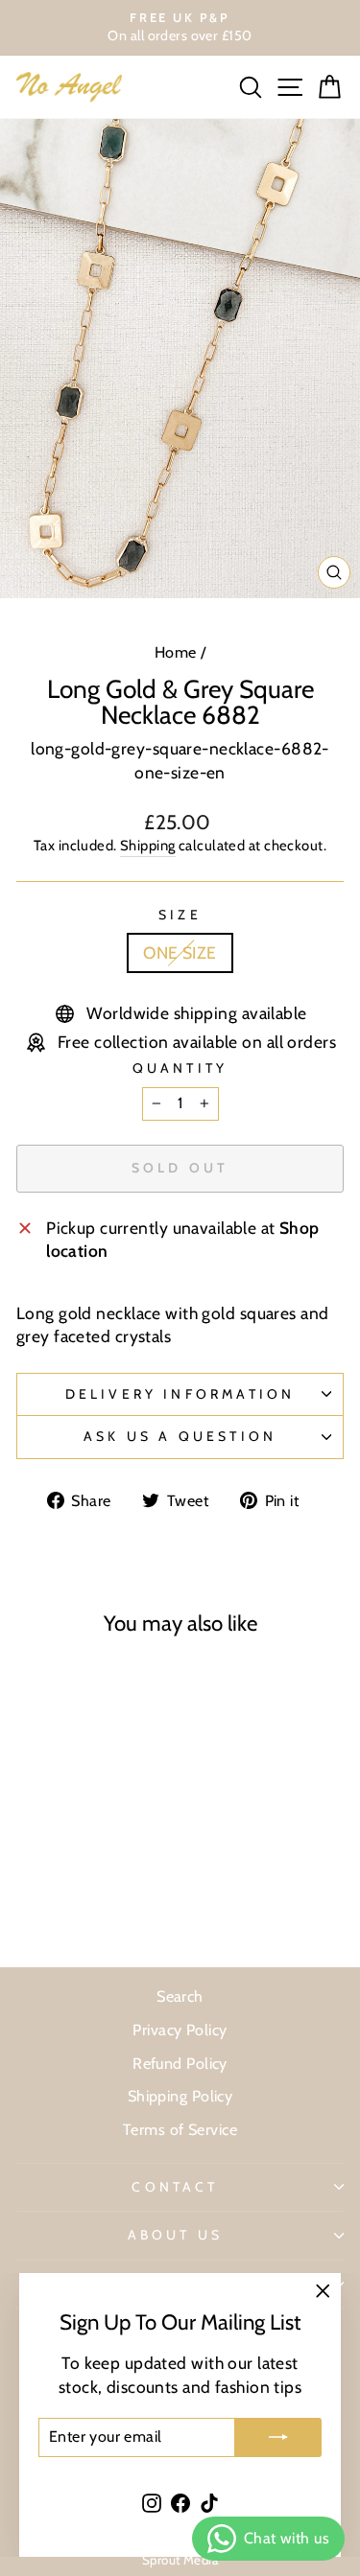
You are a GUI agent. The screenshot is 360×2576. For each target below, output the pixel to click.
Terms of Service (180, 2129)
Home (176, 652)
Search (180, 1996)
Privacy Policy (180, 2030)
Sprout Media (180, 2560)
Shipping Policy (180, 2096)
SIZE (180, 915)
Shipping (148, 846)
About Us (176, 2235)
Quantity (180, 1068)
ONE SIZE (180, 952)
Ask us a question (180, 1436)
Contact (175, 2187)
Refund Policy (180, 2063)
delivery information (180, 1394)
